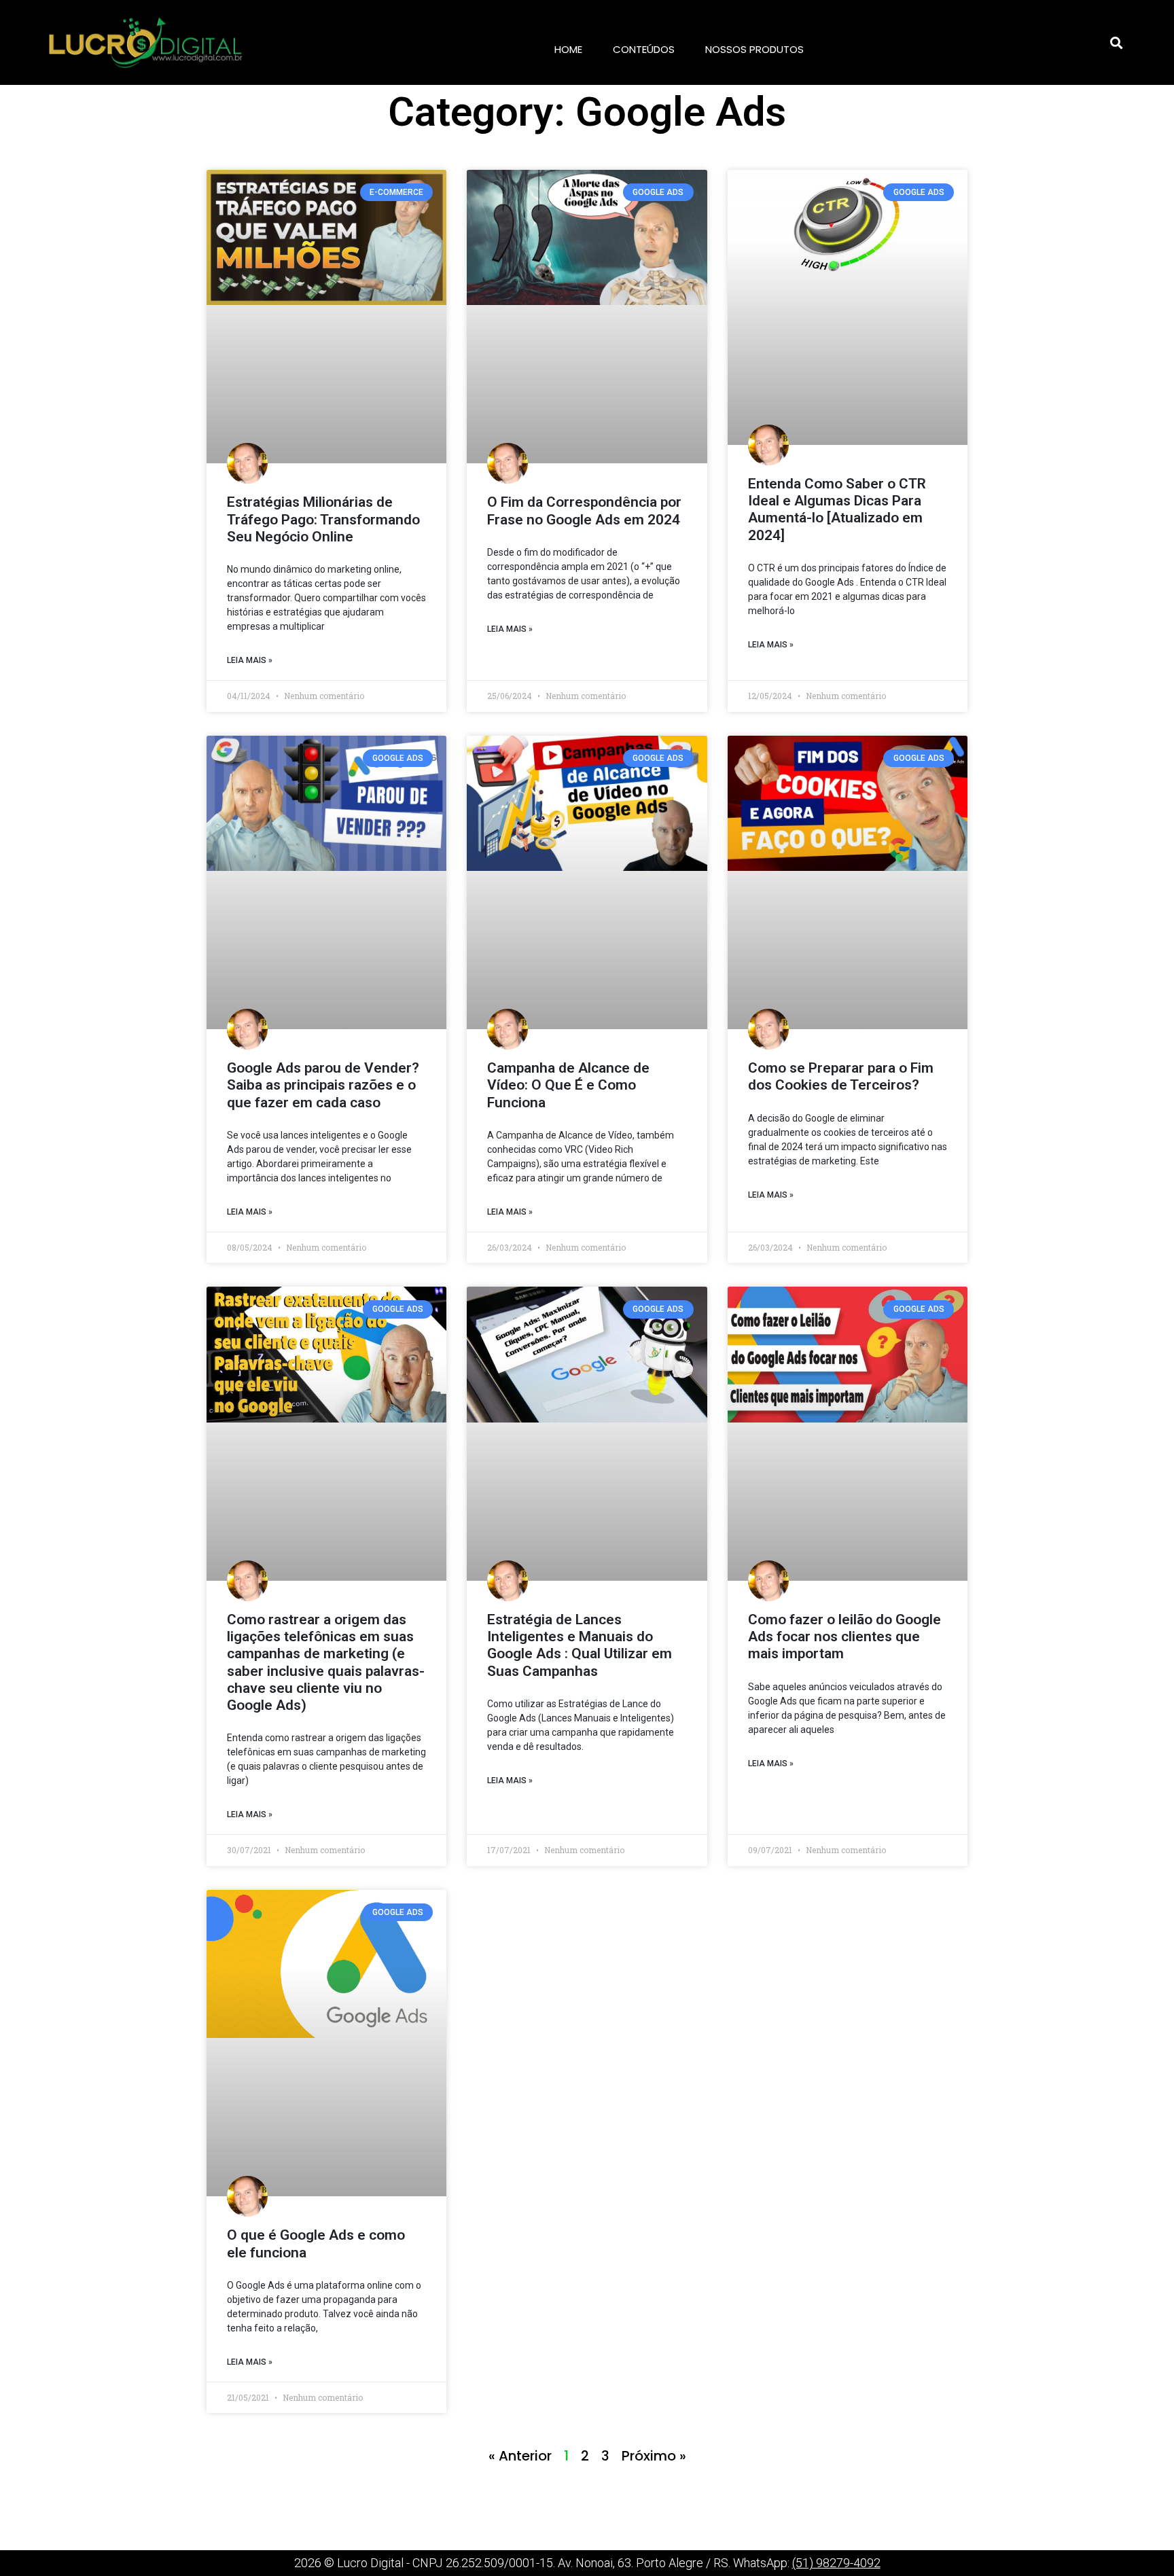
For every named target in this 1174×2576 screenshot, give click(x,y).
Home (568, 49)
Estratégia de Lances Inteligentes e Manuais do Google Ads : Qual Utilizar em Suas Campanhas (580, 1645)
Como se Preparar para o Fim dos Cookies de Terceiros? (841, 1076)
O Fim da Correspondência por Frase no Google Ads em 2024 (584, 511)
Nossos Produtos (754, 49)
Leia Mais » (250, 660)
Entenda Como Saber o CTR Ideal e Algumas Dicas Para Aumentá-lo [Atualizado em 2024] (837, 509)
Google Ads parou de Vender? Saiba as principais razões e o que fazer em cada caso (323, 1085)
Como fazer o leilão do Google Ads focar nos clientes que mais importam (844, 1636)
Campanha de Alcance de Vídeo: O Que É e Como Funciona (568, 1085)
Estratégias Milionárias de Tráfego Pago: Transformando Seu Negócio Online (323, 519)
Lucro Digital (370, 2563)
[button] (1116, 43)
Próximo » (654, 2456)
